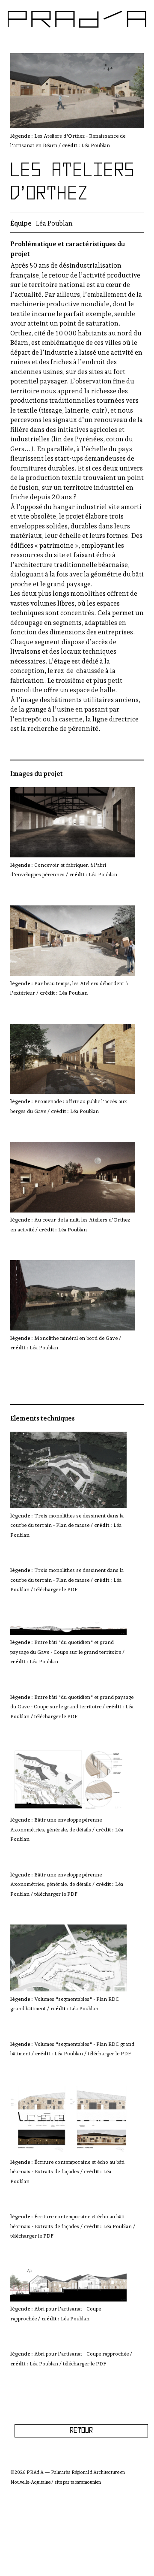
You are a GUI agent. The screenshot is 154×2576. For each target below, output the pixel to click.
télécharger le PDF (56, 1590)
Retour (81, 2431)
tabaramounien (86, 2482)
